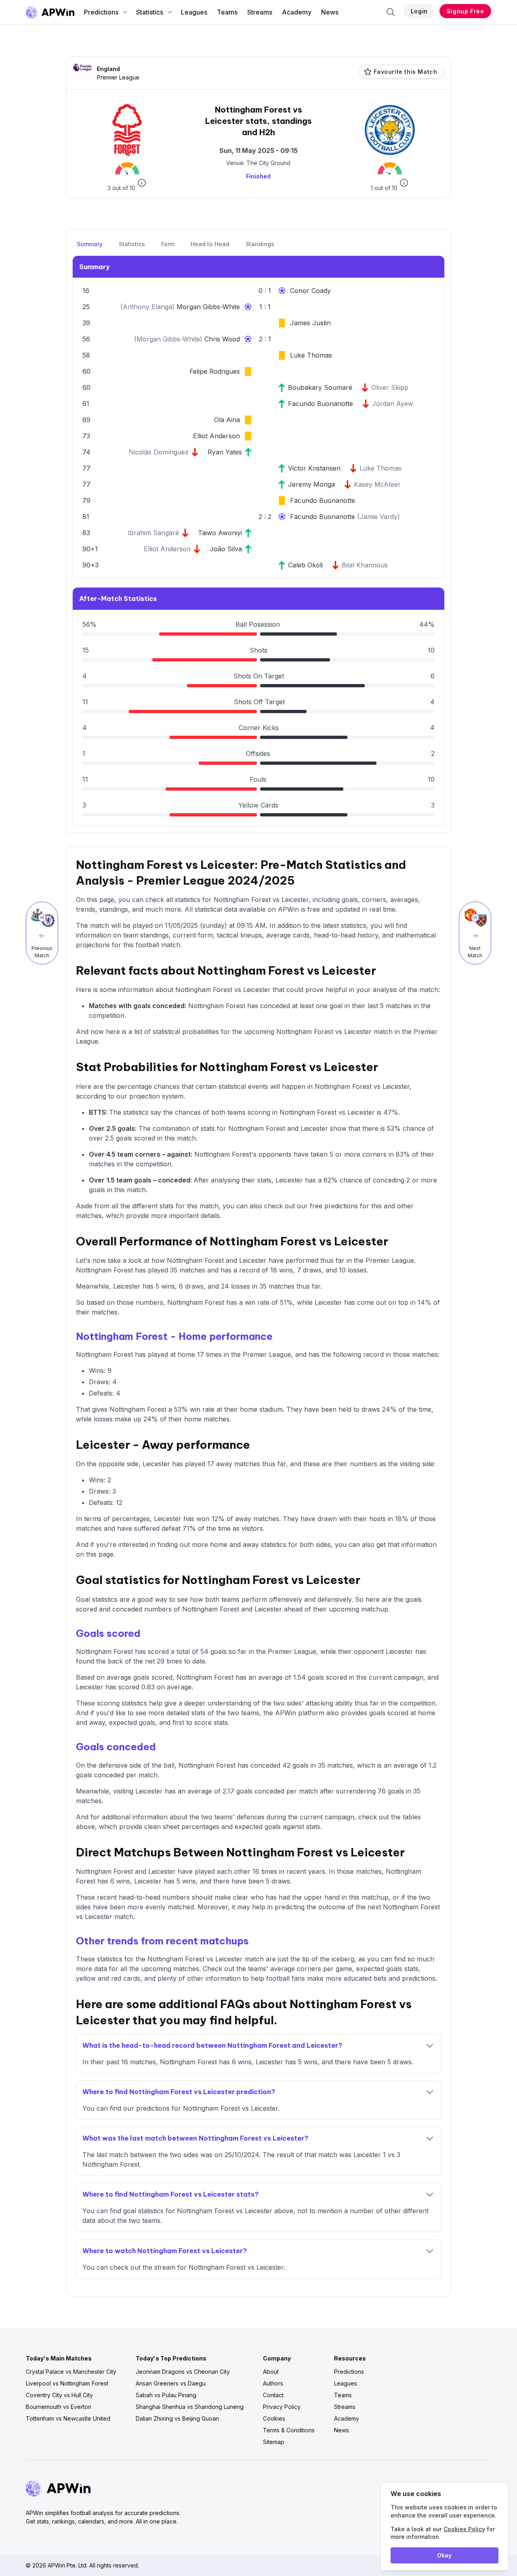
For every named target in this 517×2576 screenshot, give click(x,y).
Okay (444, 2555)
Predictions (101, 12)
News (330, 12)
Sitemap (274, 2442)
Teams (227, 12)
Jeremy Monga (311, 484)
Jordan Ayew (393, 404)
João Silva (226, 549)
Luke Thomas (311, 355)
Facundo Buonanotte (320, 404)
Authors (273, 2383)
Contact (273, 2395)
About (271, 2372)
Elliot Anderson (216, 436)
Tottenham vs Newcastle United (68, 2418)
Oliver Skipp (390, 387)
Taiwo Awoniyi (220, 533)
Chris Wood (222, 339)
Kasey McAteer (377, 484)
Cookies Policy (464, 2529)
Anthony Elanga (147, 307)
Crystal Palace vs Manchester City (71, 2372)
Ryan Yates (225, 452)
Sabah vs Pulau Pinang (166, 2395)
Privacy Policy (282, 2407)
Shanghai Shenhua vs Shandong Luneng (190, 2407)
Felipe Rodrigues (215, 371)
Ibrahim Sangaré (153, 533)
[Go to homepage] (50, 12)
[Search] (391, 12)
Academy (297, 12)
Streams (260, 12)
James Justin (310, 323)
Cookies (274, 2418)
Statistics (150, 12)
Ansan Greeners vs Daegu (171, 2383)
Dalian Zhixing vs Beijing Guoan (177, 2418)
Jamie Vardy (378, 517)
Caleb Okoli (305, 565)
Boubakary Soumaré (320, 387)
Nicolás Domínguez (159, 452)
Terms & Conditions (289, 2430)
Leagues (194, 12)
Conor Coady (310, 291)
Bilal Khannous (365, 565)
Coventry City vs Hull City (59, 2395)
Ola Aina (227, 420)
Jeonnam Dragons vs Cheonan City (183, 2372)
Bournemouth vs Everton (59, 2407)
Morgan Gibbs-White (208, 307)
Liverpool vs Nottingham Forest (67, 2383)
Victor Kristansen (314, 468)
